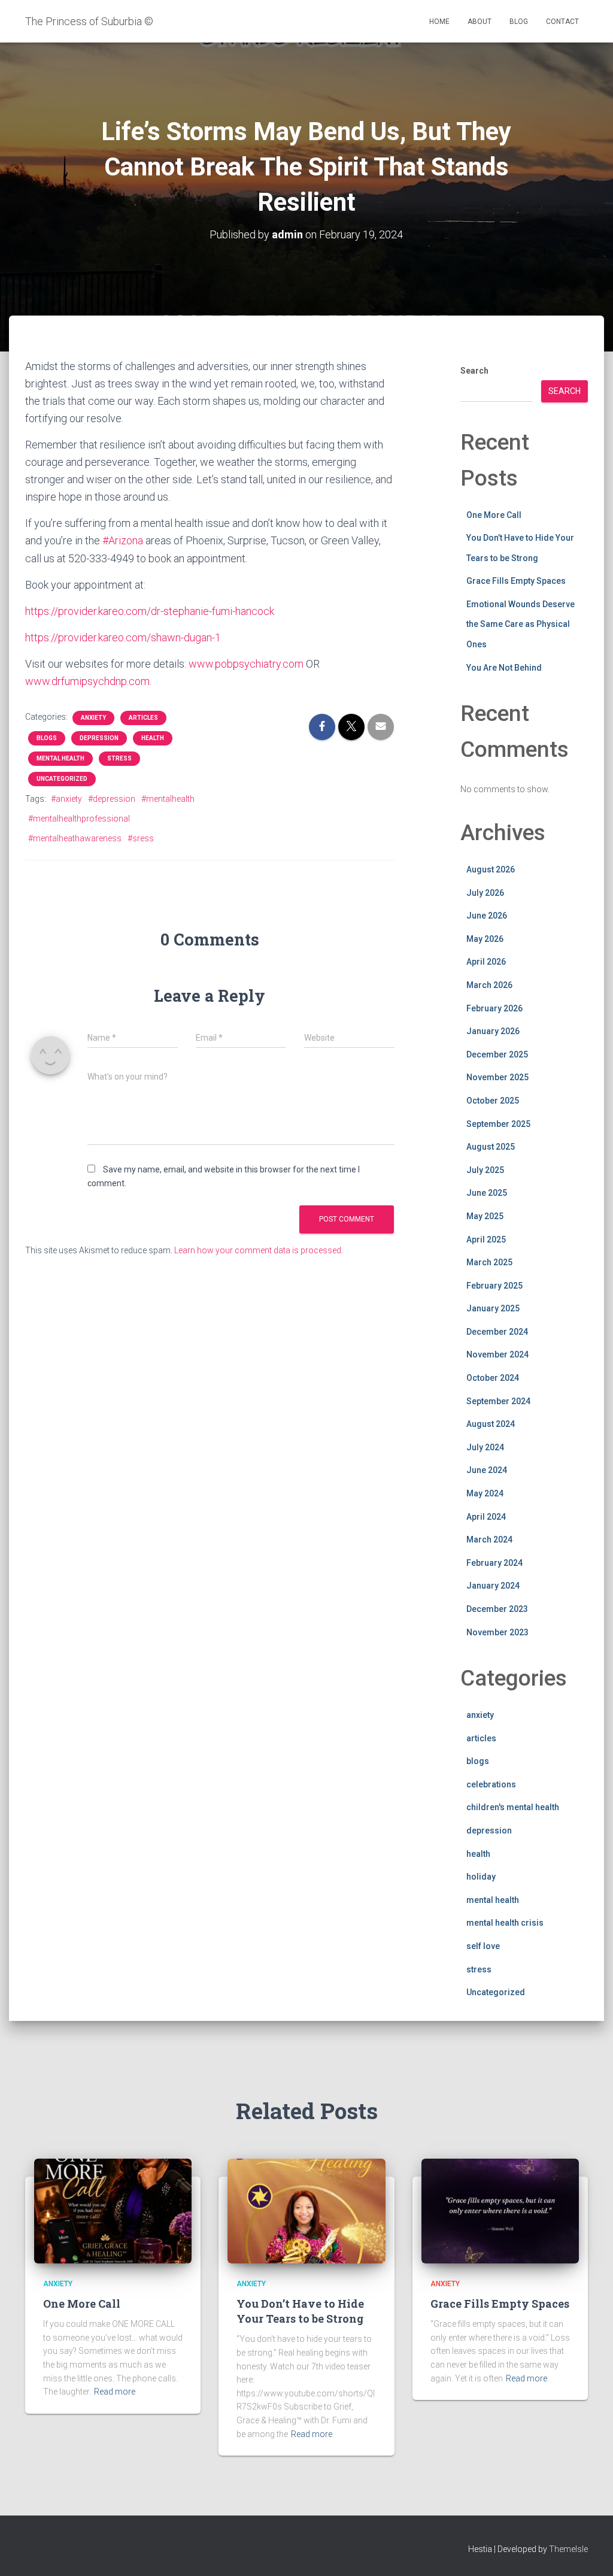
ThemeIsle (568, 2549)
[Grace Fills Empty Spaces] (500, 2210)
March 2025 (489, 1262)
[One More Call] (113, 2210)
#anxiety (66, 799)
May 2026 (485, 939)
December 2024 (497, 1332)
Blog (519, 22)
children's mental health (513, 1807)
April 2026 (486, 962)
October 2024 (493, 1378)
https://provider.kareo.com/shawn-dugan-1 (123, 637)
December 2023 (497, 1609)
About (480, 22)
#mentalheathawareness (75, 838)
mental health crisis (505, 1923)
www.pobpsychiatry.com (246, 664)
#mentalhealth (168, 799)
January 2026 (493, 1031)
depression (99, 738)
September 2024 (498, 1401)
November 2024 (497, 1354)
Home (439, 22)
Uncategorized (62, 779)
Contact (562, 22)
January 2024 (493, 1586)
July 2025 (485, 1170)
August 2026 (491, 869)
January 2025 (493, 1308)
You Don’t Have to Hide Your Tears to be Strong (300, 2311)
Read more (115, 2392)
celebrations (491, 1784)
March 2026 (489, 985)
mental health (60, 758)
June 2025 (487, 1193)
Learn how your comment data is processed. (259, 1250)
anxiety (93, 718)
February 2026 (494, 1008)
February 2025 (494, 1286)
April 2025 (486, 1239)
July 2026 (485, 893)
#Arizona (123, 540)
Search (474, 371)
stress (119, 758)
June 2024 (487, 1470)
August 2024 (491, 1424)
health (153, 738)
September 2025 (498, 1124)
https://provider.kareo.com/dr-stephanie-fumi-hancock (150, 611)
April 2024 (486, 1517)
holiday (481, 1877)
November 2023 (497, 1632)
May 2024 (485, 1493)
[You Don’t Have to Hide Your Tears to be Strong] (306, 2210)
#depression (112, 799)
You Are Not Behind (504, 668)
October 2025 (493, 1101)
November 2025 (497, 1077)
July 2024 (485, 1447)
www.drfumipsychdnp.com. (88, 681)
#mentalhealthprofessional (79, 819)
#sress (141, 838)
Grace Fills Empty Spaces (516, 581)
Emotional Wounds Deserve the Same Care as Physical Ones (521, 624)
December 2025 (497, 1054)
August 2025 (491, 1147)
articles (143, 718)
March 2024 (489, 1539)
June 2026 (487, 916)
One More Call (494, 515)
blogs (47, 738)
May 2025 (485, 1216)
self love (483, 1946)
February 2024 (494, 1563)
